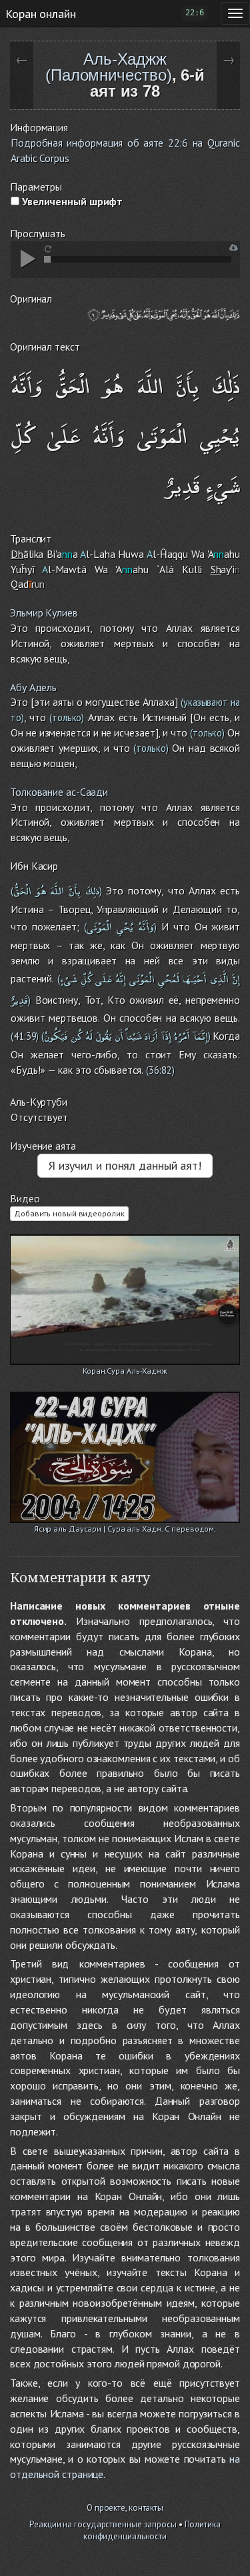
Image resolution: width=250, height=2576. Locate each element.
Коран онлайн (41, 13)
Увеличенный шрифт (71, 201)
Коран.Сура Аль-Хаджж (125, 1371)
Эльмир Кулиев (44, 613)
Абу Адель (33, 687)
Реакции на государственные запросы (103, 2524)
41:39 (25, 1036)
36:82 (160, 1070)
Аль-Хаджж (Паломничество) (109, 67)
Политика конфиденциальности (152, 2531)
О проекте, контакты (125, 2508)
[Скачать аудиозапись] (234, 248)
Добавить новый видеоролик (69, 1213)
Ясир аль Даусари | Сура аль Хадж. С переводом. (125, 1529)
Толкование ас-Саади (59, 792)
